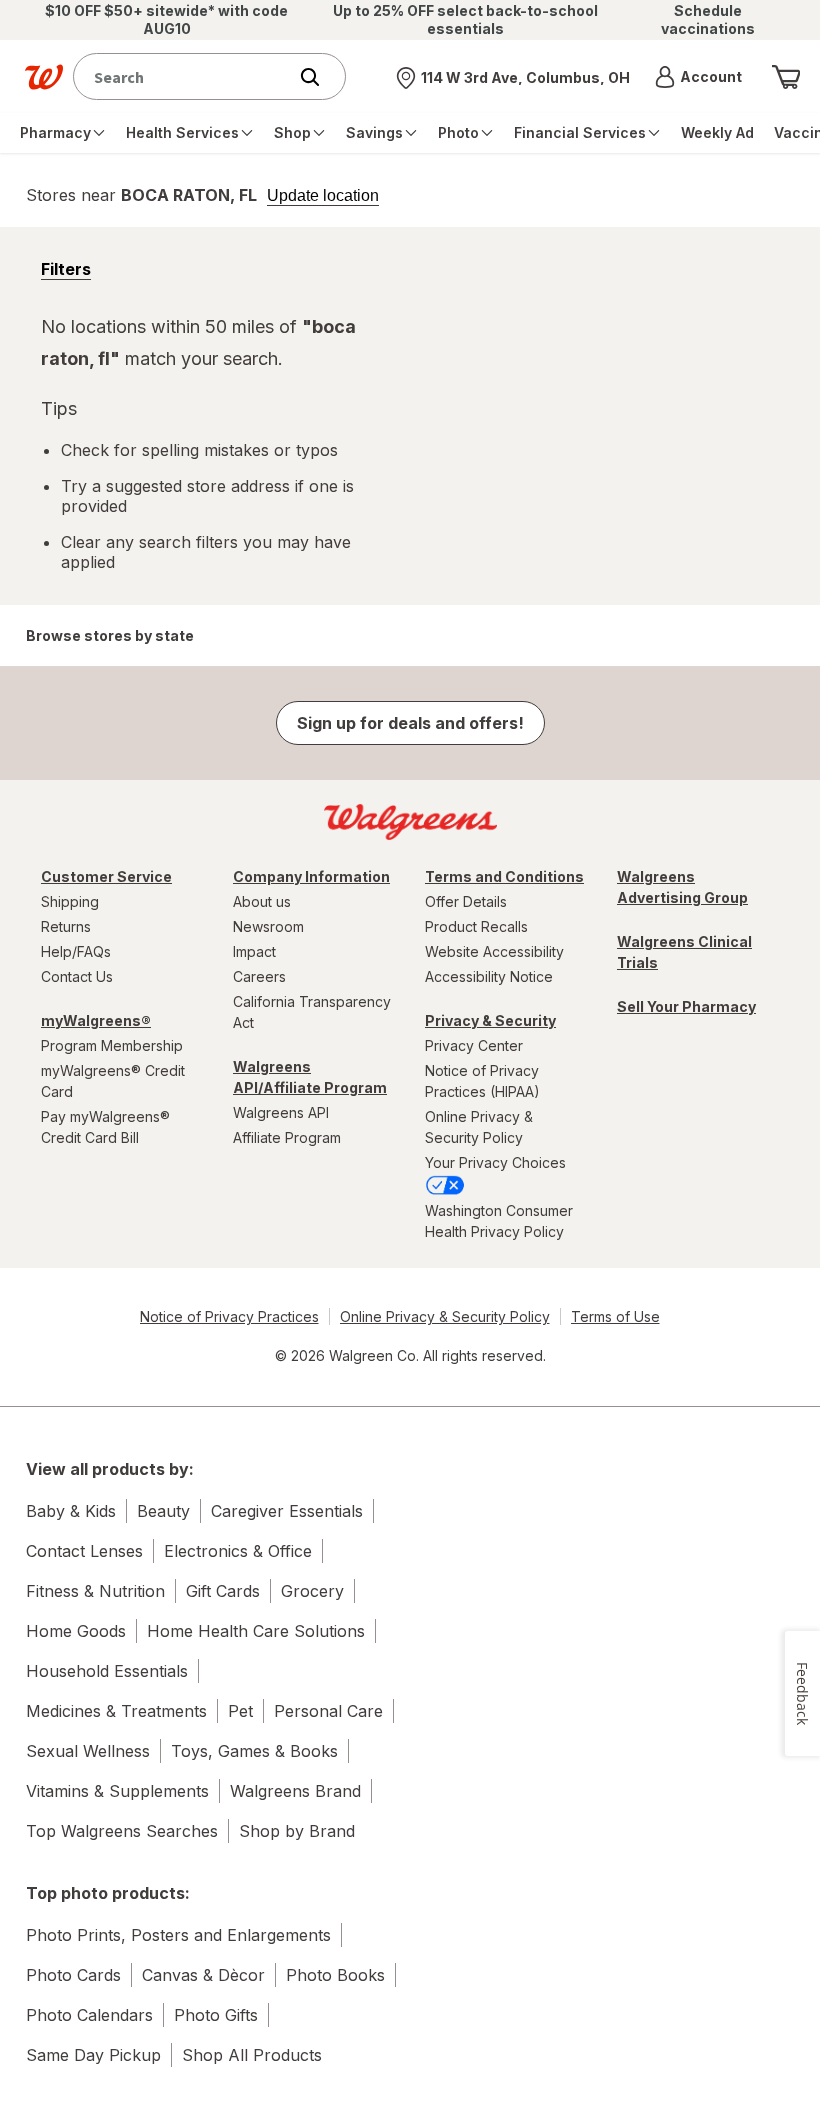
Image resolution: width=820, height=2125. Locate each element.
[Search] (320, 77)
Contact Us (77, 976)
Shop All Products (252, 2055)
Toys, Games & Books (254, 1751)
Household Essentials (107, 1671)
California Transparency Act (312, 1012)
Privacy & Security (490, 1020)
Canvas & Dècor (203, 1975)
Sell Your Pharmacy (686, 1006)
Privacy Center (474, 1045)
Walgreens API (281, 1112)
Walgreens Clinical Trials (684, 952)
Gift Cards (223, 1591)
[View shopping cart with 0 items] (786, 77)
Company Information (311, 876)
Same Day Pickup (93, 2055)
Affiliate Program (287, 1137)
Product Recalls (476, 926)
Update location (323, 196)
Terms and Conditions (504, 876)
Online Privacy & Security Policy (479, 1127)
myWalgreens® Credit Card (113, 1081)
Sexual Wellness (88, 1751)
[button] (698, 77)
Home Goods (76, 1631)
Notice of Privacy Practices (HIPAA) (482, 1081)
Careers (259, 976)
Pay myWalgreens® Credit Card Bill (105, 1127)
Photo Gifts (216, 2015)
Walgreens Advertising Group (682, 887)
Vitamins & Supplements (117, 1791)
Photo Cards (73, 1975)
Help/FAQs (76, 951)
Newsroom (268, 926)
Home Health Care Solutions (256, 1631)
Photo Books (335, 1975)
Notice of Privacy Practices (229, 1316)
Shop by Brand (297, 1831)
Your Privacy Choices (495, 1162)
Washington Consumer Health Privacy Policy (499, 1221)
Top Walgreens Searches (122, 1831)
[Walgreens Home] (44, 77)
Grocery (312, 1591)
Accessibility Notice (489, 976)
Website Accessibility (494, 951)
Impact (254, 951)
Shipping (70, 901)
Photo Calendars (89, 2015)
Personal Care (328, 1711)
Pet (240, 1711)
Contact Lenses (84, 1551)
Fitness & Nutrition (95, 1591)
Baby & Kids (71, 1511)
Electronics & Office (238, 1551)
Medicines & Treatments (116, 1711)
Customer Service (106, 876)
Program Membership (112, 1045)
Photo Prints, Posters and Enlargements (178, 1935)
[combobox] (184, 76)
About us (262, 901)
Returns (66, 926)
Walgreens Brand (295, 1791)
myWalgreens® (96, 1020)
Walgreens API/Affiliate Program (310, 1077)
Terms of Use (615, 1316)
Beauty (163, 1511)
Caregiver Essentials (287, 1511)
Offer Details (466, 901)
